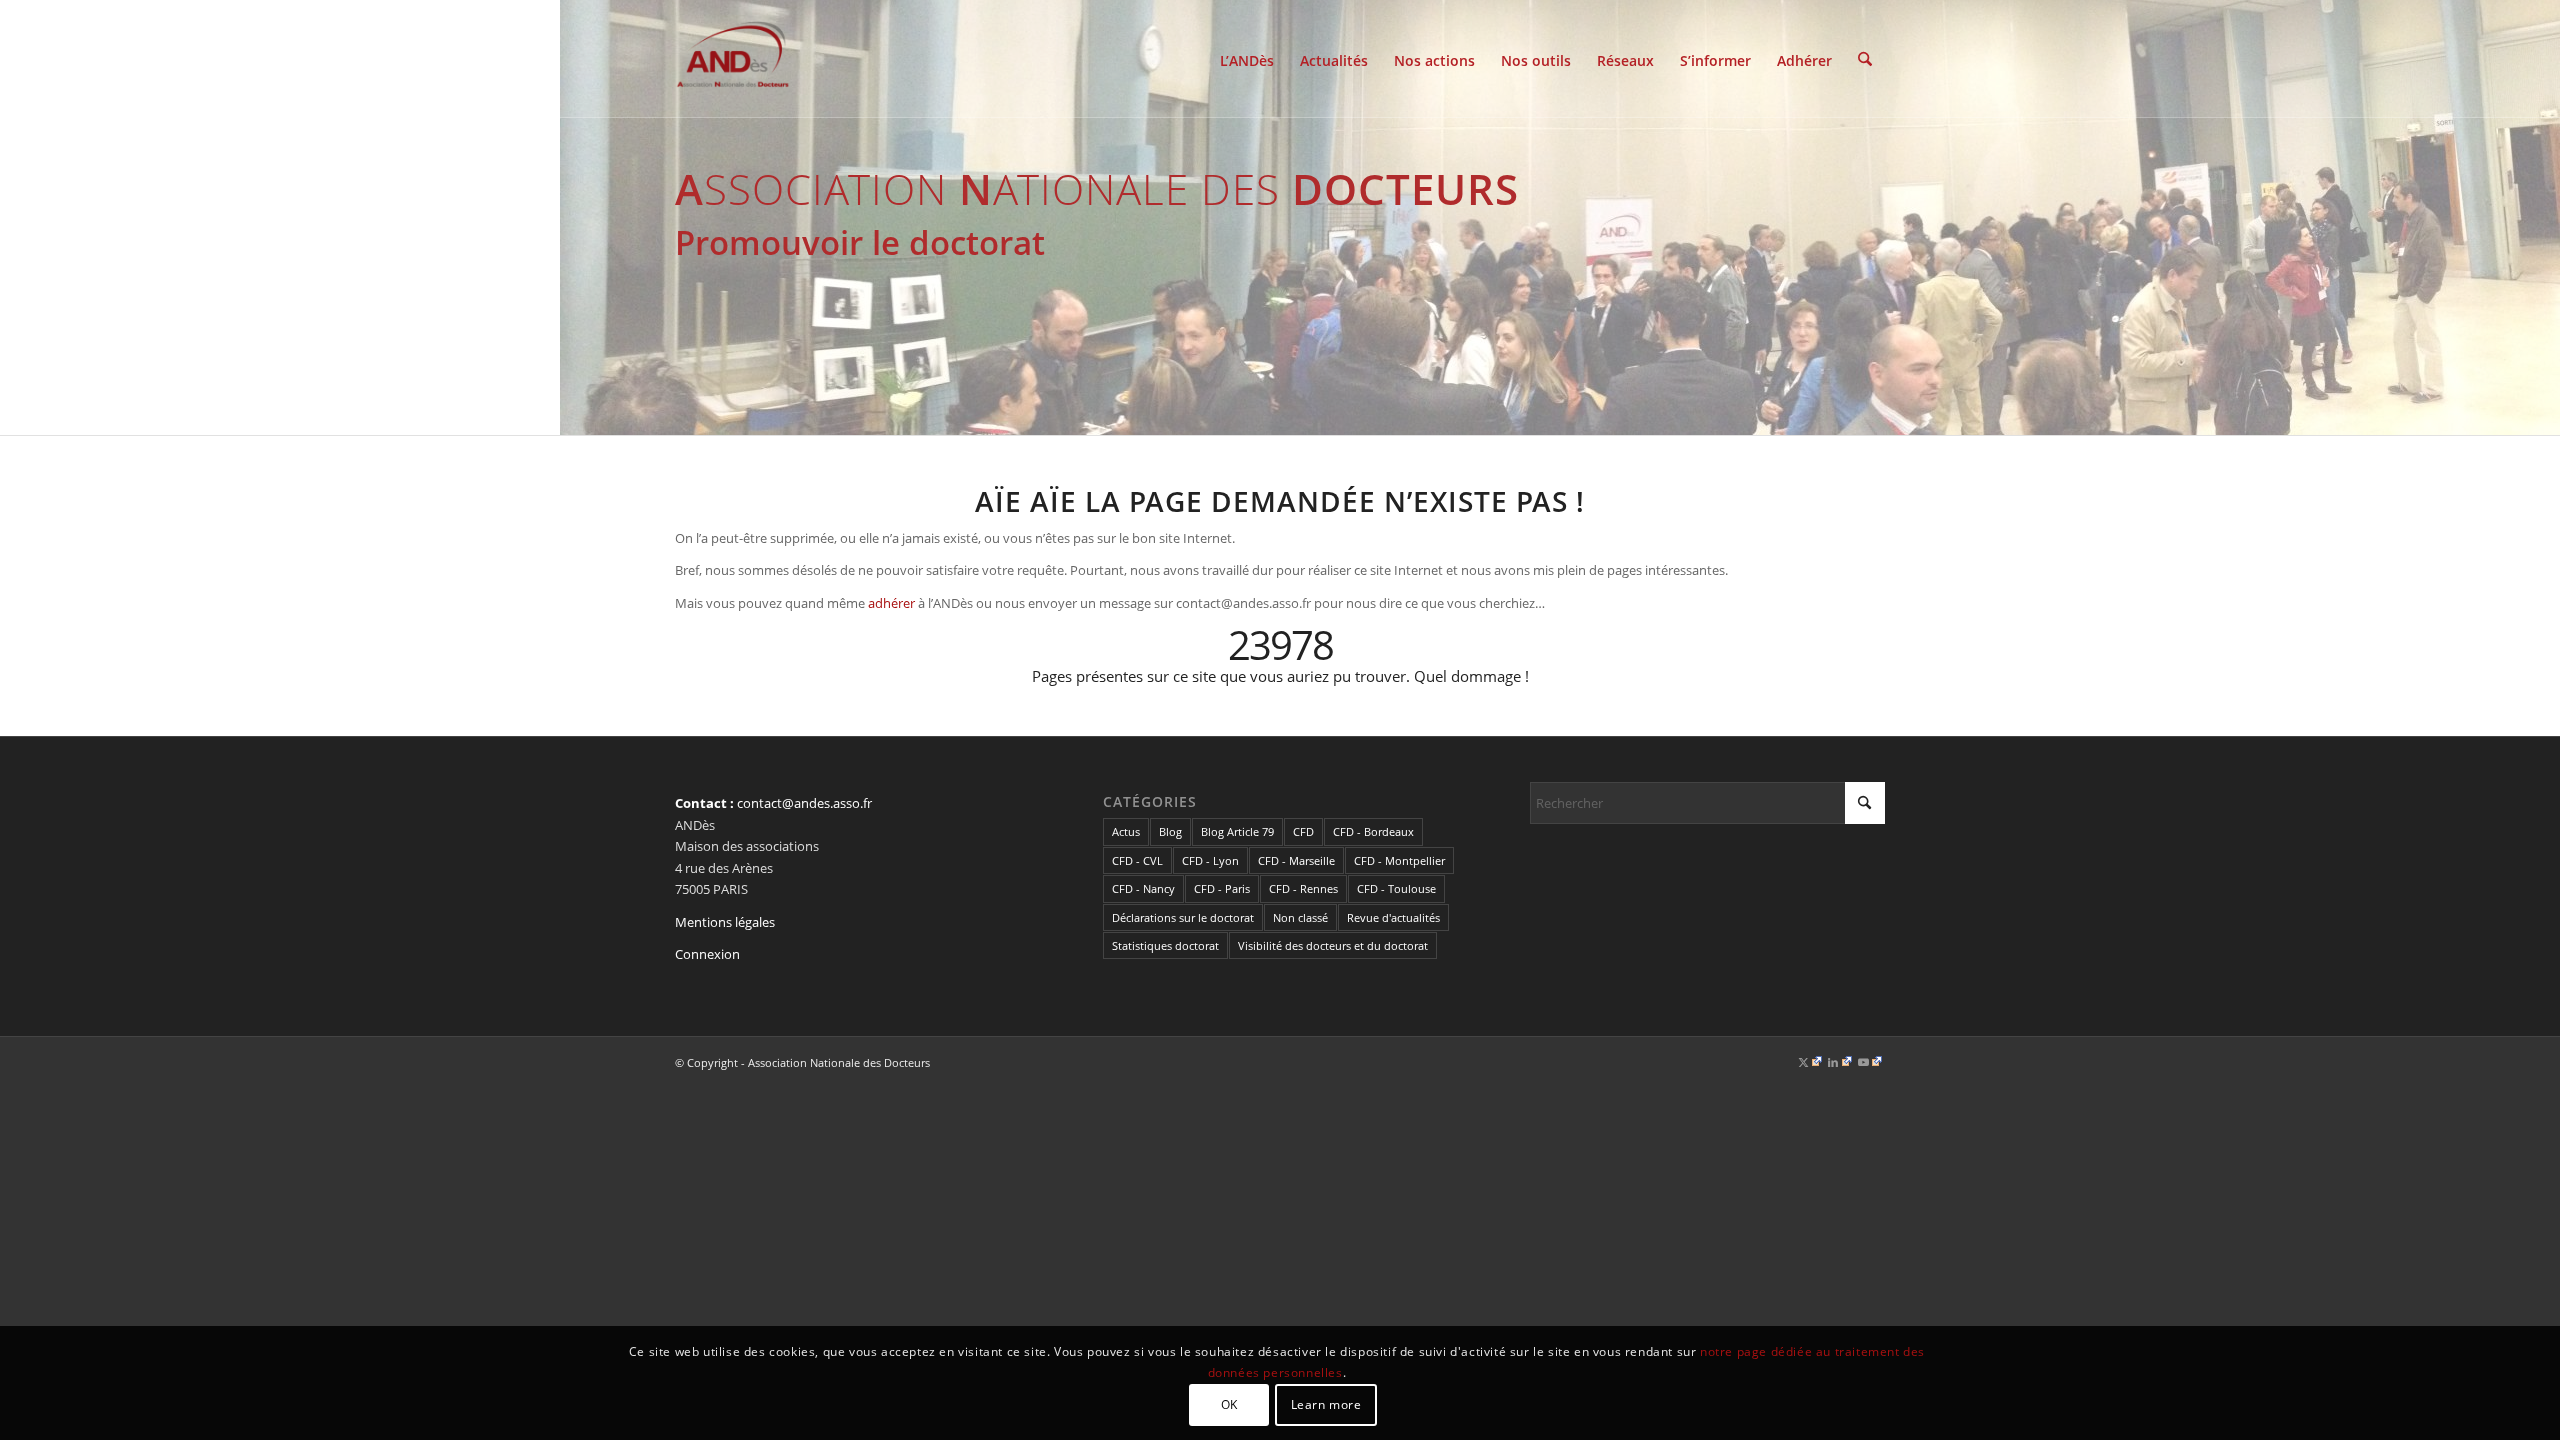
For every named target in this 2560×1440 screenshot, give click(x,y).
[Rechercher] (1865, 59)
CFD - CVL (1137, 860)
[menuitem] (1247, 59)
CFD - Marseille (1296, 860)
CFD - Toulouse (1396, 888)
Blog (1170, 831)
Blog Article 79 (1237, 831)
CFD (1303, 831)
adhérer (891, 603)
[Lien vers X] (1810, 1062)
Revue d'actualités (1393, 917)
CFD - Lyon (1210, 860)
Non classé (1300, 917)
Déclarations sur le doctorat (1183, 917)
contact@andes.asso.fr (804, 803)
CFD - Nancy (1143, 888)
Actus (1126, 831)
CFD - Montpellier (1399, 860)
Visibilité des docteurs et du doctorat (1333, 945)
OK (1229, 1404)
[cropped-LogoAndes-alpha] (733, 59)
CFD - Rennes (1303, 888)
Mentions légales (725, 922)
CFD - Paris (1222, 888)
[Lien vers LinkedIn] (1840, 1062)
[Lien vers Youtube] (1870, 1062)
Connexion (707, 954)
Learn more (1326, 1404)
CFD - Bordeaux (1373, 831)
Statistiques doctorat (1165, 945)
